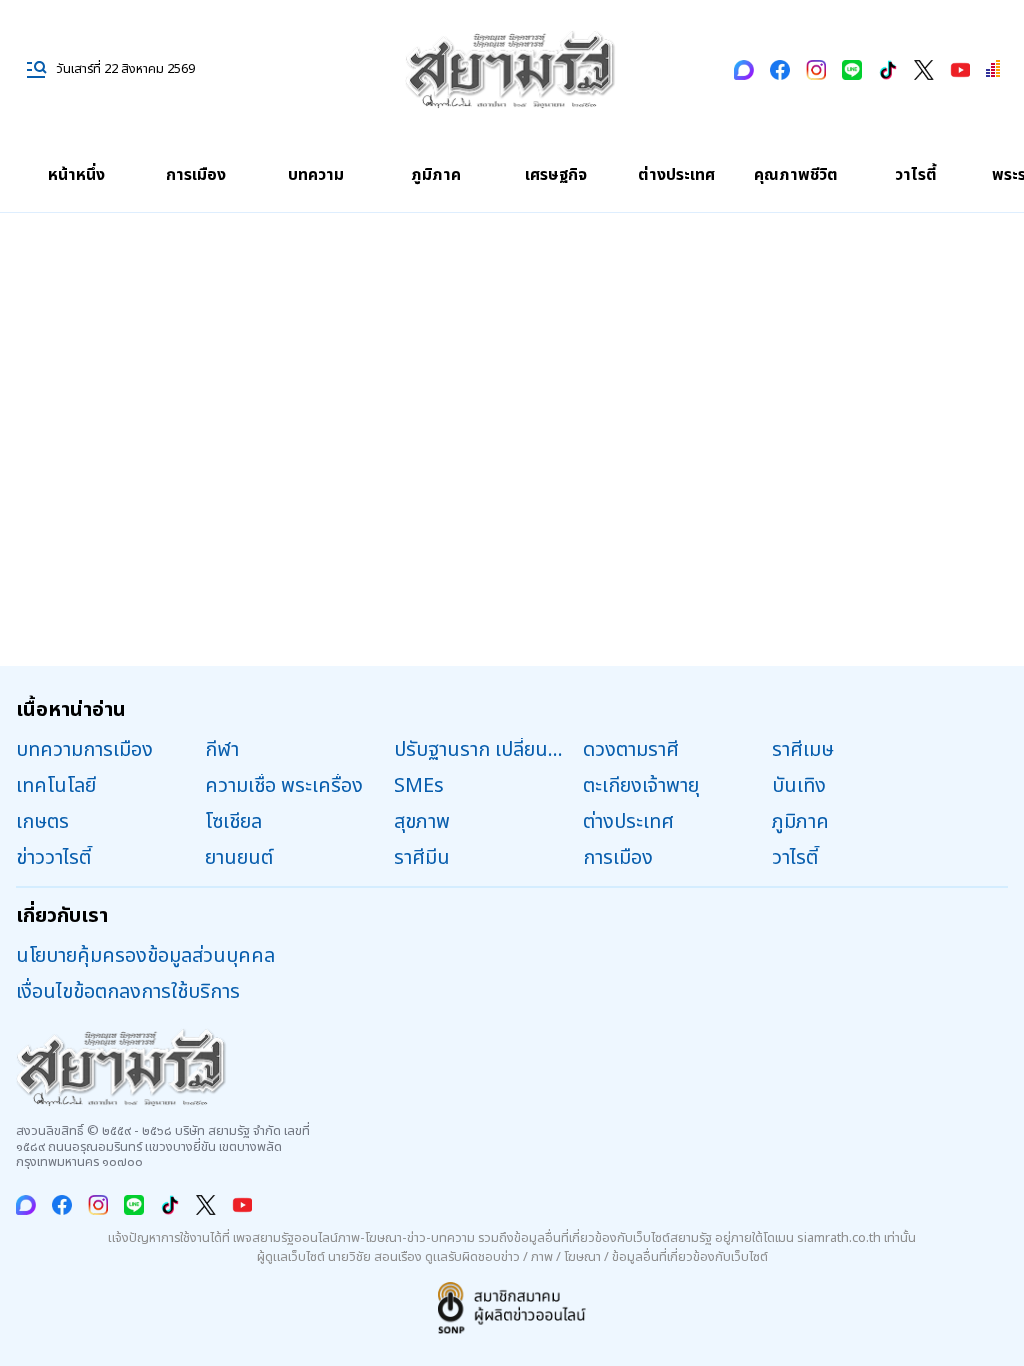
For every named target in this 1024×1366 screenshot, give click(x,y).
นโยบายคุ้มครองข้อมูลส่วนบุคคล (145, 956)
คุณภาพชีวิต (796, 175)
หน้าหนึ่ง (76, 175)
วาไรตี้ (916, 175)
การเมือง (196, 175)
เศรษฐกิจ (556, 175)
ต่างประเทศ (676, 175)
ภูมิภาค (436, 175)
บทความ (316, 175)
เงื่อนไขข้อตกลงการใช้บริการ (128, 992)
